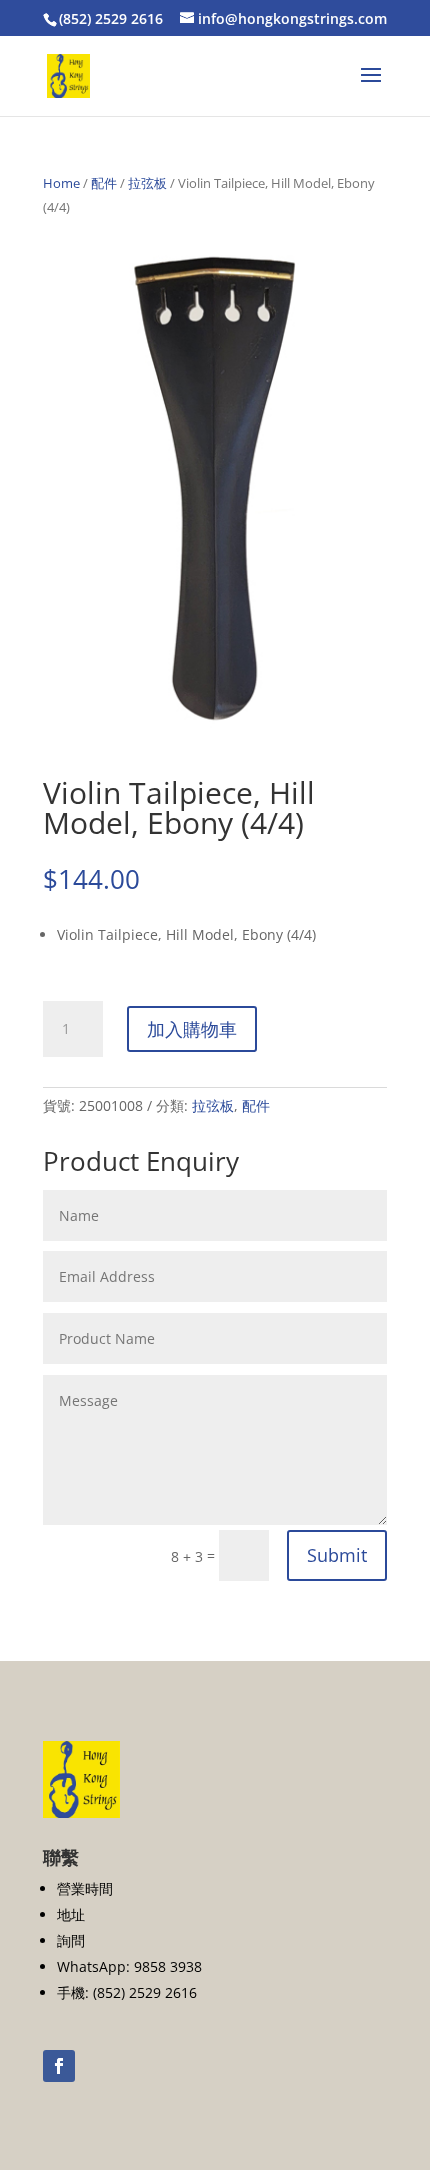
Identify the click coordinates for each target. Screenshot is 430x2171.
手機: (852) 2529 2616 (127, 1992)
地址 (71, 1914)
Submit (337, 1555)
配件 (104, 183)
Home (61, 183)
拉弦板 (147, 183)
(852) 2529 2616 (111, 18)
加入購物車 (192, 1029)
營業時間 (85, 1888)
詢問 (71, 1940)
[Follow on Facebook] (59, 2066)
